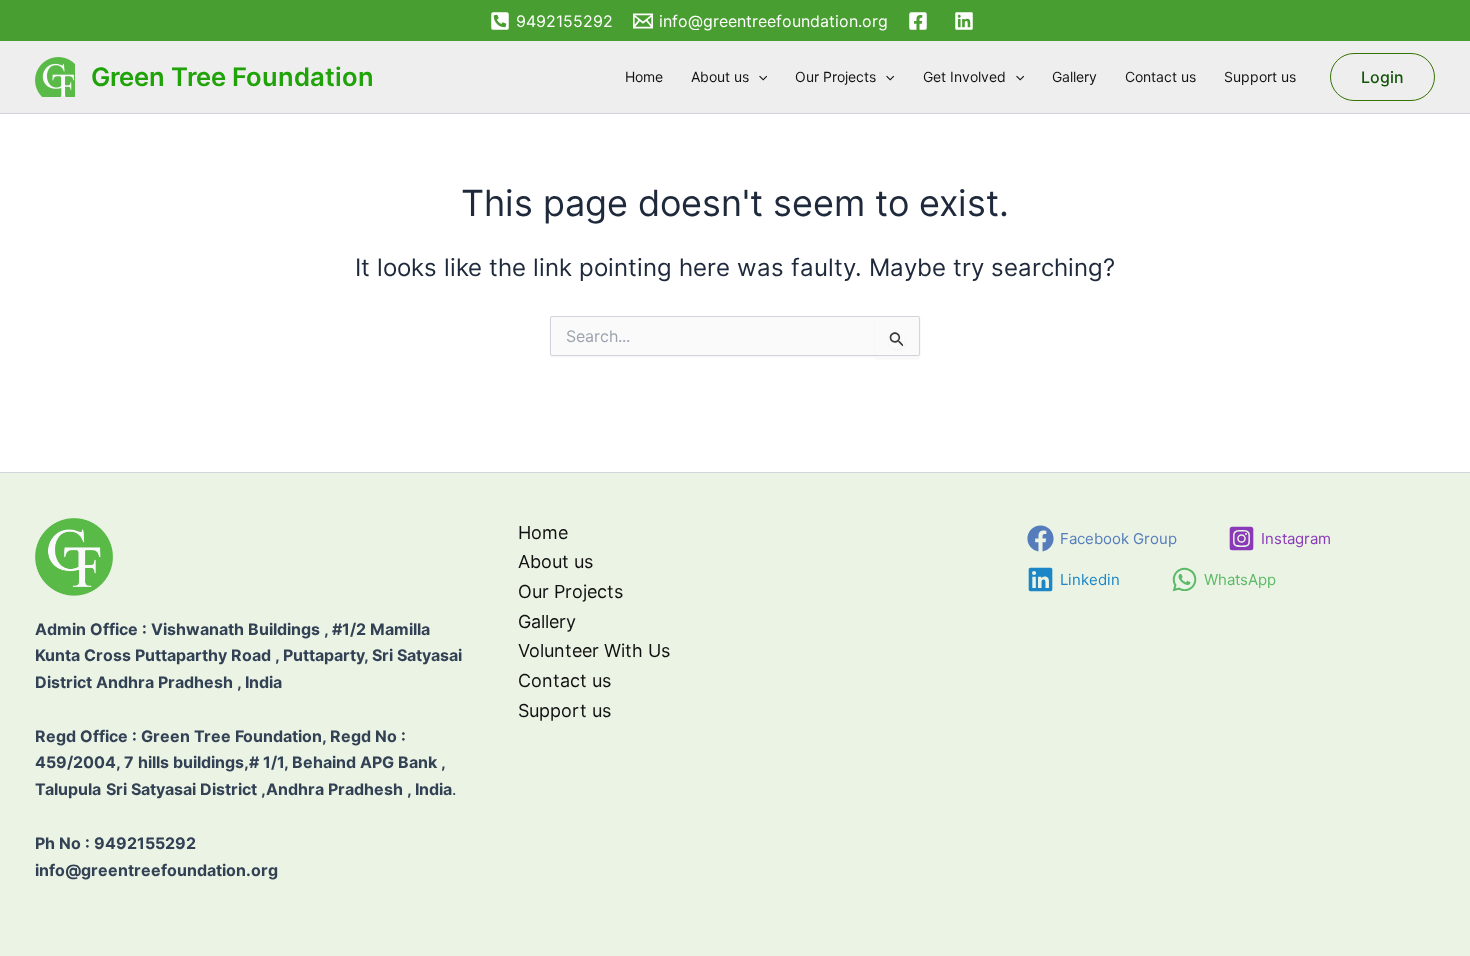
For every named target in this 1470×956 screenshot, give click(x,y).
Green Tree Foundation (232, 76)
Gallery (1074, 76)
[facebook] (921, 21)
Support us (1260, 76)
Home (644, 76)
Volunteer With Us (594, 650)
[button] (758, 77)
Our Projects (835, 76)
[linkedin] (967, 21)
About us (720, 76)
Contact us (1160, 76)
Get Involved (964, 76)
